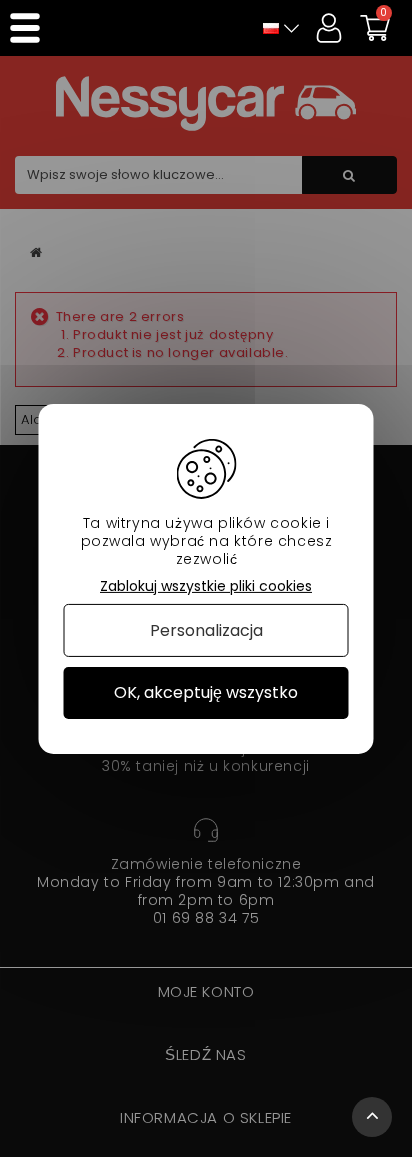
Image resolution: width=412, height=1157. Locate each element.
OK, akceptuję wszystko (206, 692)
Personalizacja (206, 630)
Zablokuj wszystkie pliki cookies (206, 585)
